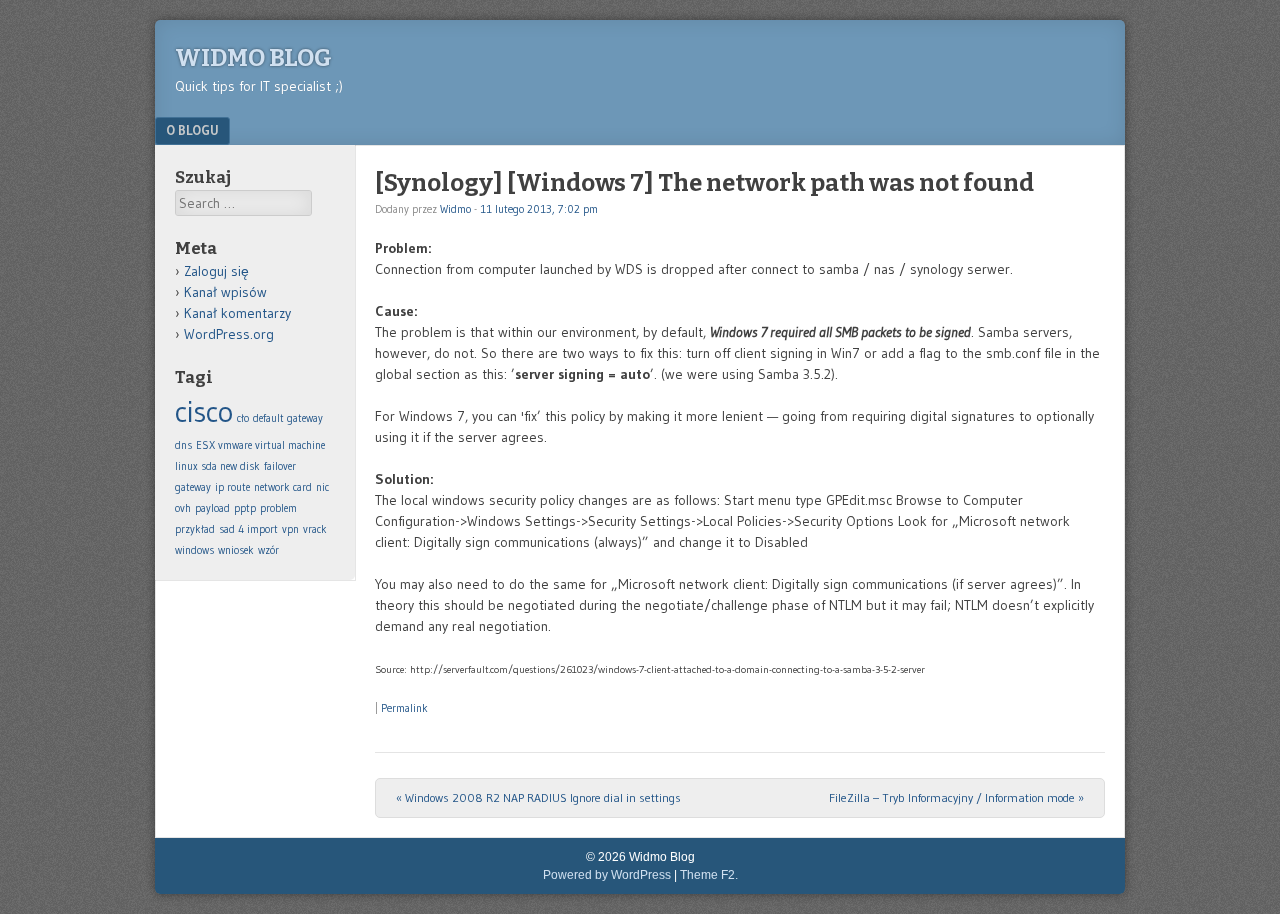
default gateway (288, 418)
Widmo (455, 209)
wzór (268, 550)
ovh (183, 508)
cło (243, 418)
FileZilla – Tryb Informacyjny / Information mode (956, 797)
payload (212, 508)
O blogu (192, 130)
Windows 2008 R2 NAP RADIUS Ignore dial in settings (538, 797)
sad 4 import (248, 529)
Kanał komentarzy (237, 313)
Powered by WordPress (607, 875)
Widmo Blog (253, 58)
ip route (232, 487)
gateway (193, 487)
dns (183, 445)
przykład (195, 529)
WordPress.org (229, 334)
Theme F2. (709, 875)
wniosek (236, 550)
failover (280, 466)
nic (322, 487)
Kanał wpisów (225, 292)
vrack (315, 529)
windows (194, 550)
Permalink (404, 708)
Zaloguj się (216, 271)
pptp (245, 508)
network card (283, 487)
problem (278, 508)
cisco (204, 411)
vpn (290, 529)
